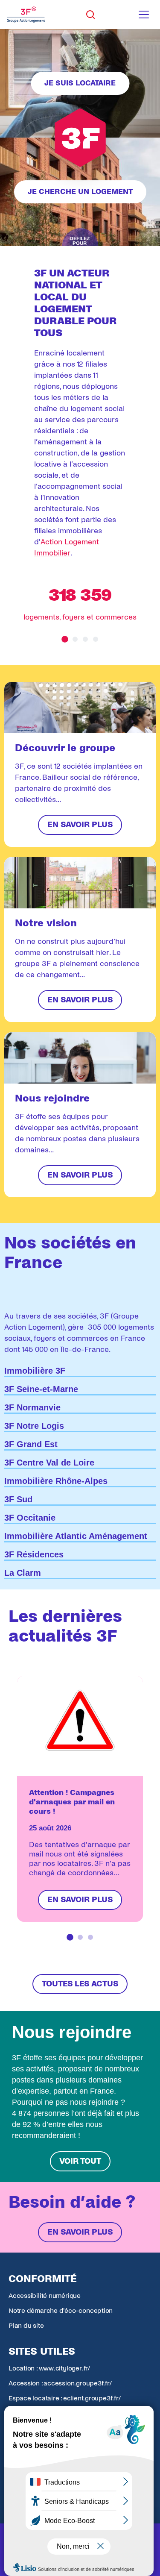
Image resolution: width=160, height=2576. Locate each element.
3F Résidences (34, 1554)
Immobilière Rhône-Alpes (56, 1481)
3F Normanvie (32, 1407)
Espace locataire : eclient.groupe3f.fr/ (64, 2398)
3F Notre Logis (34, 1426)
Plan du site (26, 2325)
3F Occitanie (30, 1518)
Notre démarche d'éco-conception (61, 2310)
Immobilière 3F (35, 1371)
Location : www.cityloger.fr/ (49, 2368)
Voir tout (80, 2161)
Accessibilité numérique (45, 2295)
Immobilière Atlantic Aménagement (76, 1536)
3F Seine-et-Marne (41, 1389)
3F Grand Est (31, 1444)
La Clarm (23, 1573)
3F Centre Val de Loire (49, 1463)
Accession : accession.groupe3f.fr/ (60, 2383)
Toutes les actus (80, 1984)
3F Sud (18, 1499)
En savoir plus (80, 2232)
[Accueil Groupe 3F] (26, 15)
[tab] (65, 639)
